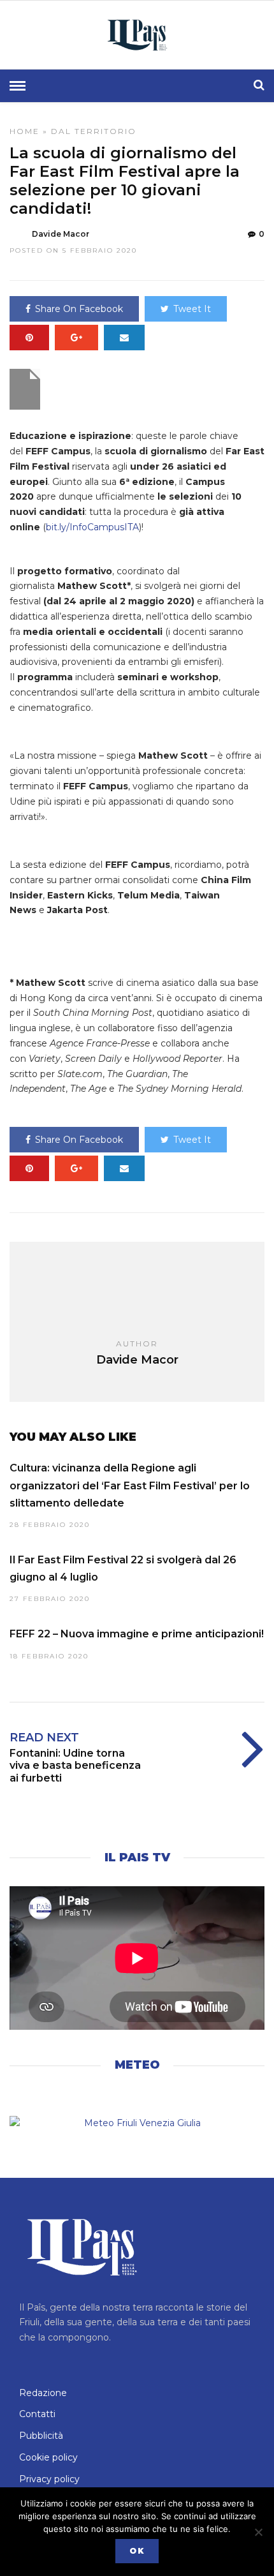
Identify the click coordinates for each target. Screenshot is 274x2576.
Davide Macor (61, 234)
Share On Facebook (79, 309)
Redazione (43, 2393)
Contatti (37, 2414)
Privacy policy (49, 2479)
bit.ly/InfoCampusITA (92, 527)
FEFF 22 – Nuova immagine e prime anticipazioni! (137, 1634)
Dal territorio (94, 131)
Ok (137, 2551)
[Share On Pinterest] (29, 338)
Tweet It (192, 309)
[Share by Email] (124, 338)
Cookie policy (48, 2457)
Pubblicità (41, 2436)
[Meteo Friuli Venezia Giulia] (137, 2124)
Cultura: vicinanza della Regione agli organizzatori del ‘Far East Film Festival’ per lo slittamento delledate (130, 1485)
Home (25, 131)
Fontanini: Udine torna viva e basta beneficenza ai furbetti (75, 1765)
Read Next (44, 1738)
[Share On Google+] (76, 338)
